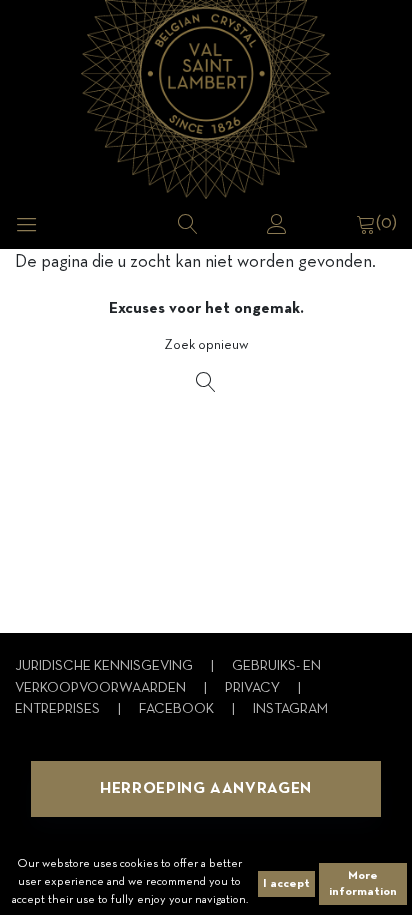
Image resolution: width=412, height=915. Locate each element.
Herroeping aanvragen (206, 789)
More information (363, 884)
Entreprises (59, 709)
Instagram (290, 709)
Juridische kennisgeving (105, 666)
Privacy (254, 688)
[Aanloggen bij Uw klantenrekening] (277, 223)
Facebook (178, 709)
